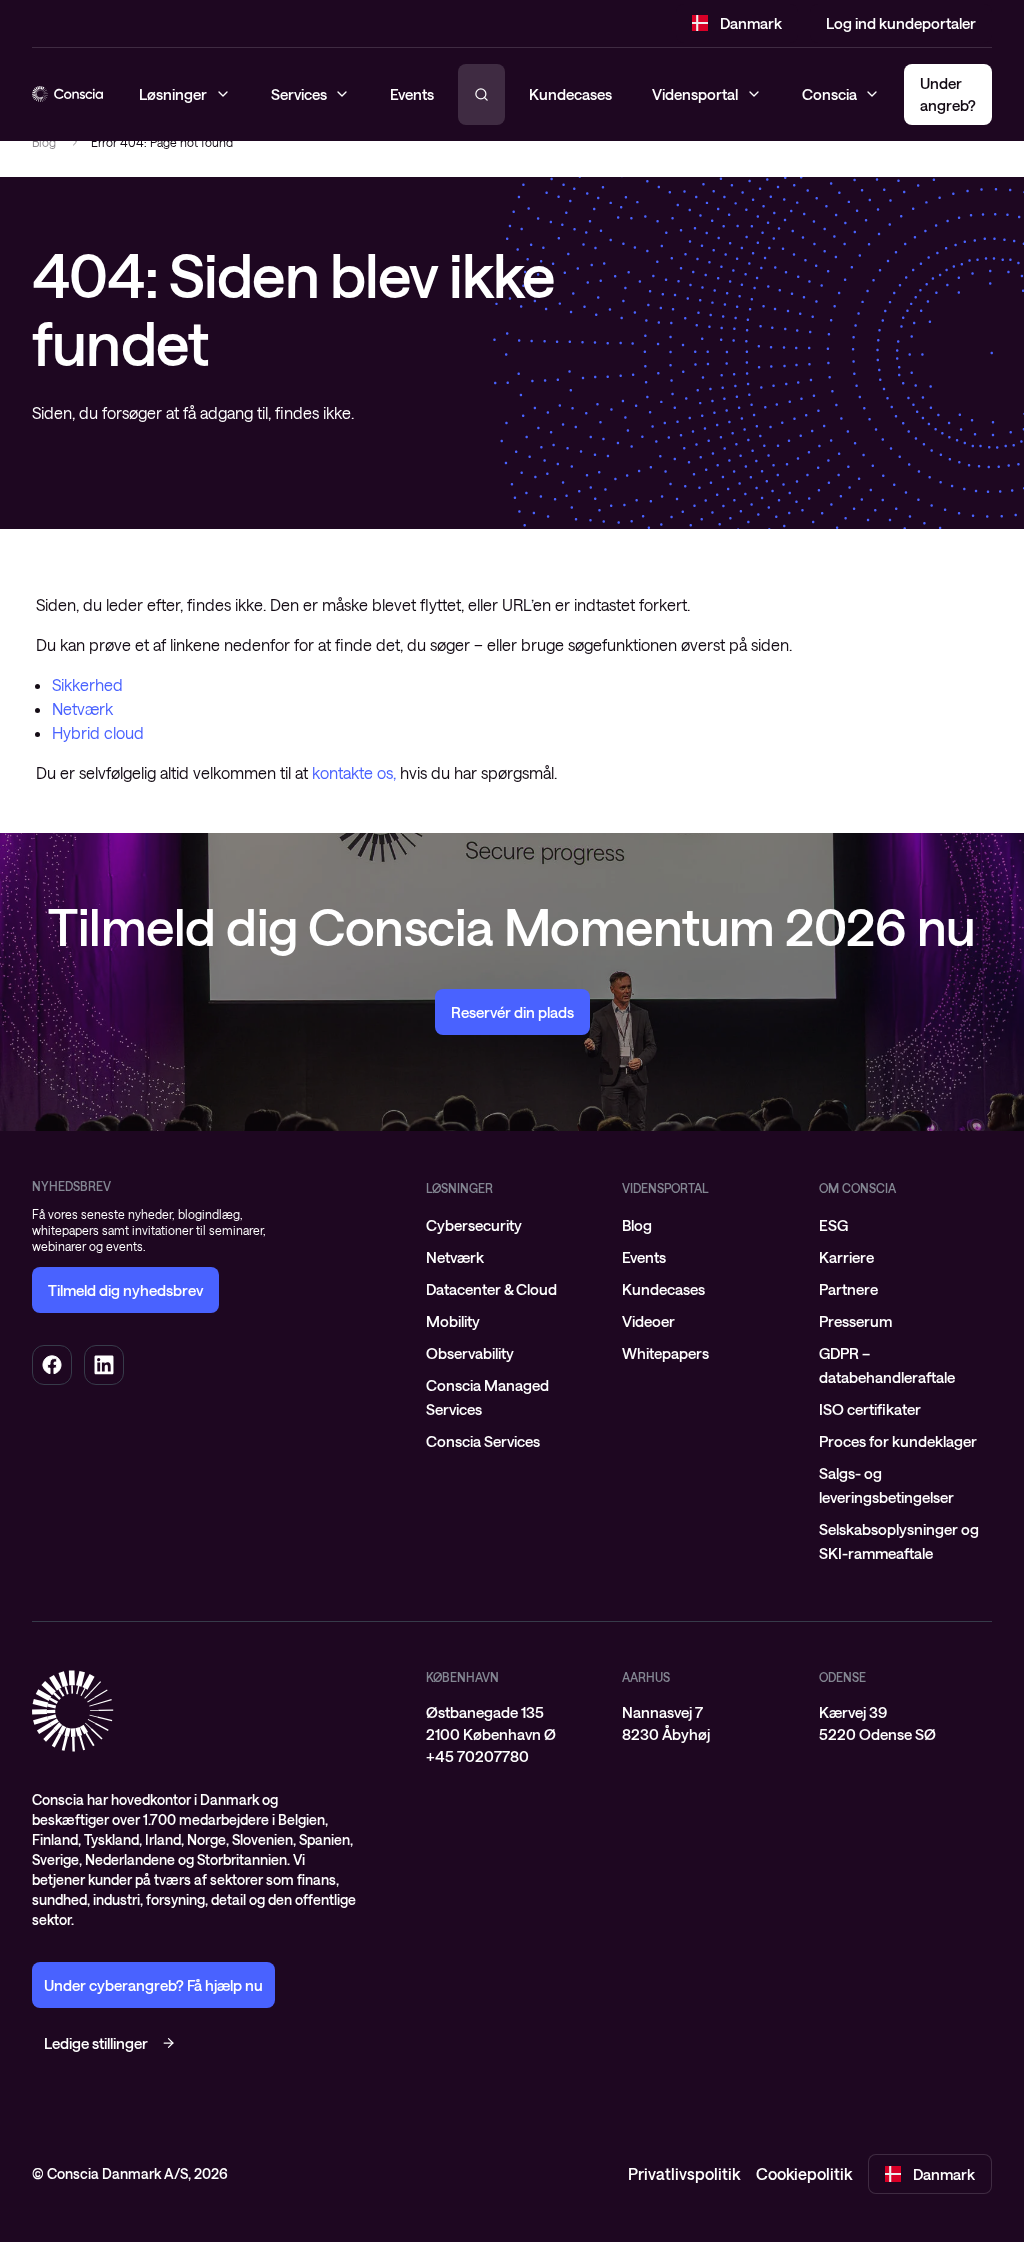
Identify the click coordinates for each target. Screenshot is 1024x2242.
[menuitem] (512, 1225)
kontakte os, (354, 772)
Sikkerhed (87, 684)
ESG (833, 1225)
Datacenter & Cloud (491, 1289)
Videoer (648, 1321)
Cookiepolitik (804, 2173)
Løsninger (459, 1188)
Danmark (751, 23)
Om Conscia (857, 1188)
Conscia (829, 94)
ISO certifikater (870, 1409)
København (462, 1677)
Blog (44, 142)
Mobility (453, 1321)
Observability (470, 1353)
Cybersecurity (474, 1225)
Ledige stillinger (96, 2043)
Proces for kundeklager (898, 1441)
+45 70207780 (477, 1756)
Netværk (82, 708)
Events (644, 1257)
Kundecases (570, 94)
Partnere (848, 1289)
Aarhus (646, 1677)
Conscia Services (483, 1441)
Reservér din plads (512, 1012)
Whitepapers (665, 1353)
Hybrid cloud (98, 732)
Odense (842, 1677)
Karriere (846, 1257)
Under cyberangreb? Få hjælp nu (153, 1985)
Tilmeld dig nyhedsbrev (125, 1290)
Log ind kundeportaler (901, 23)
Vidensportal (695, 94)
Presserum (855, 1321)
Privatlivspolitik (684, 2173)
